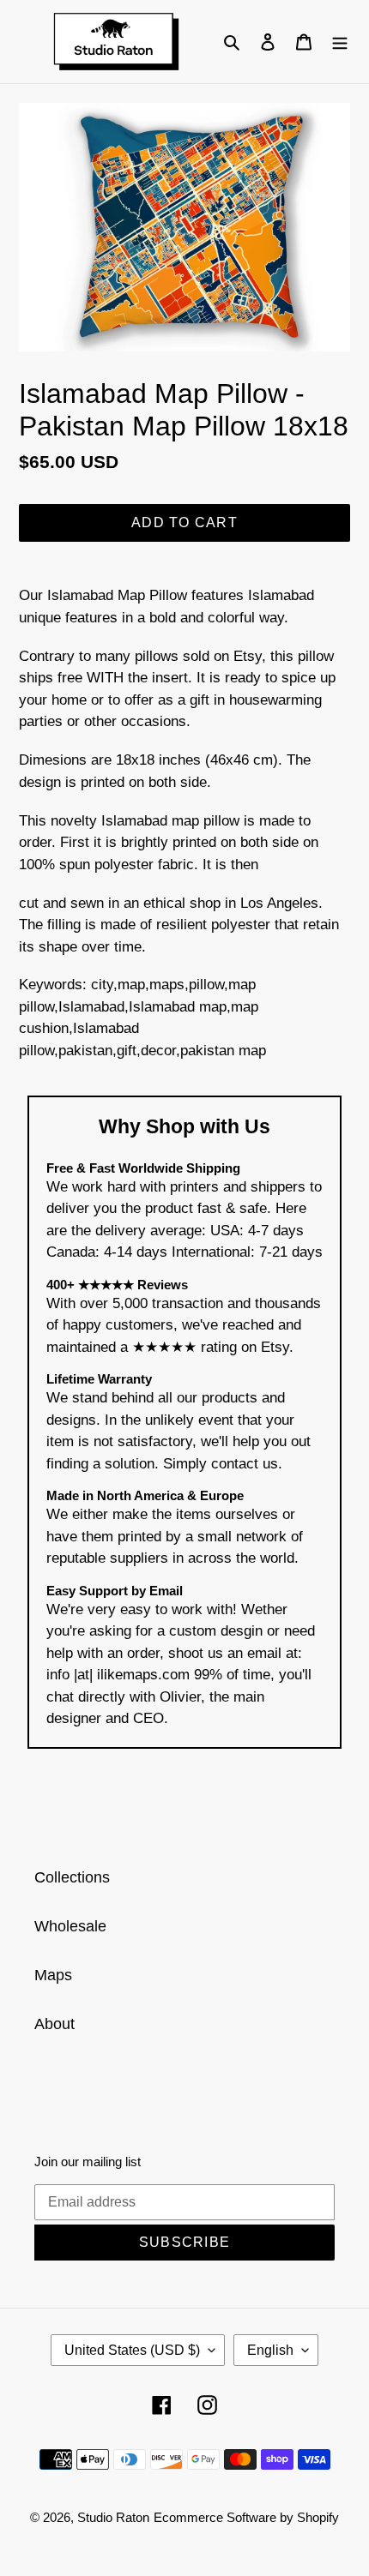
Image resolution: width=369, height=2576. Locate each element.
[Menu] (340, 42)
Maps (53, 1975)
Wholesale (70, 1926)
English (270, 2350)
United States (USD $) (132, 2350)
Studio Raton (113, 2517)
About (54, 2024)
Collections (72, 1877)
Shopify (318, 2517)
